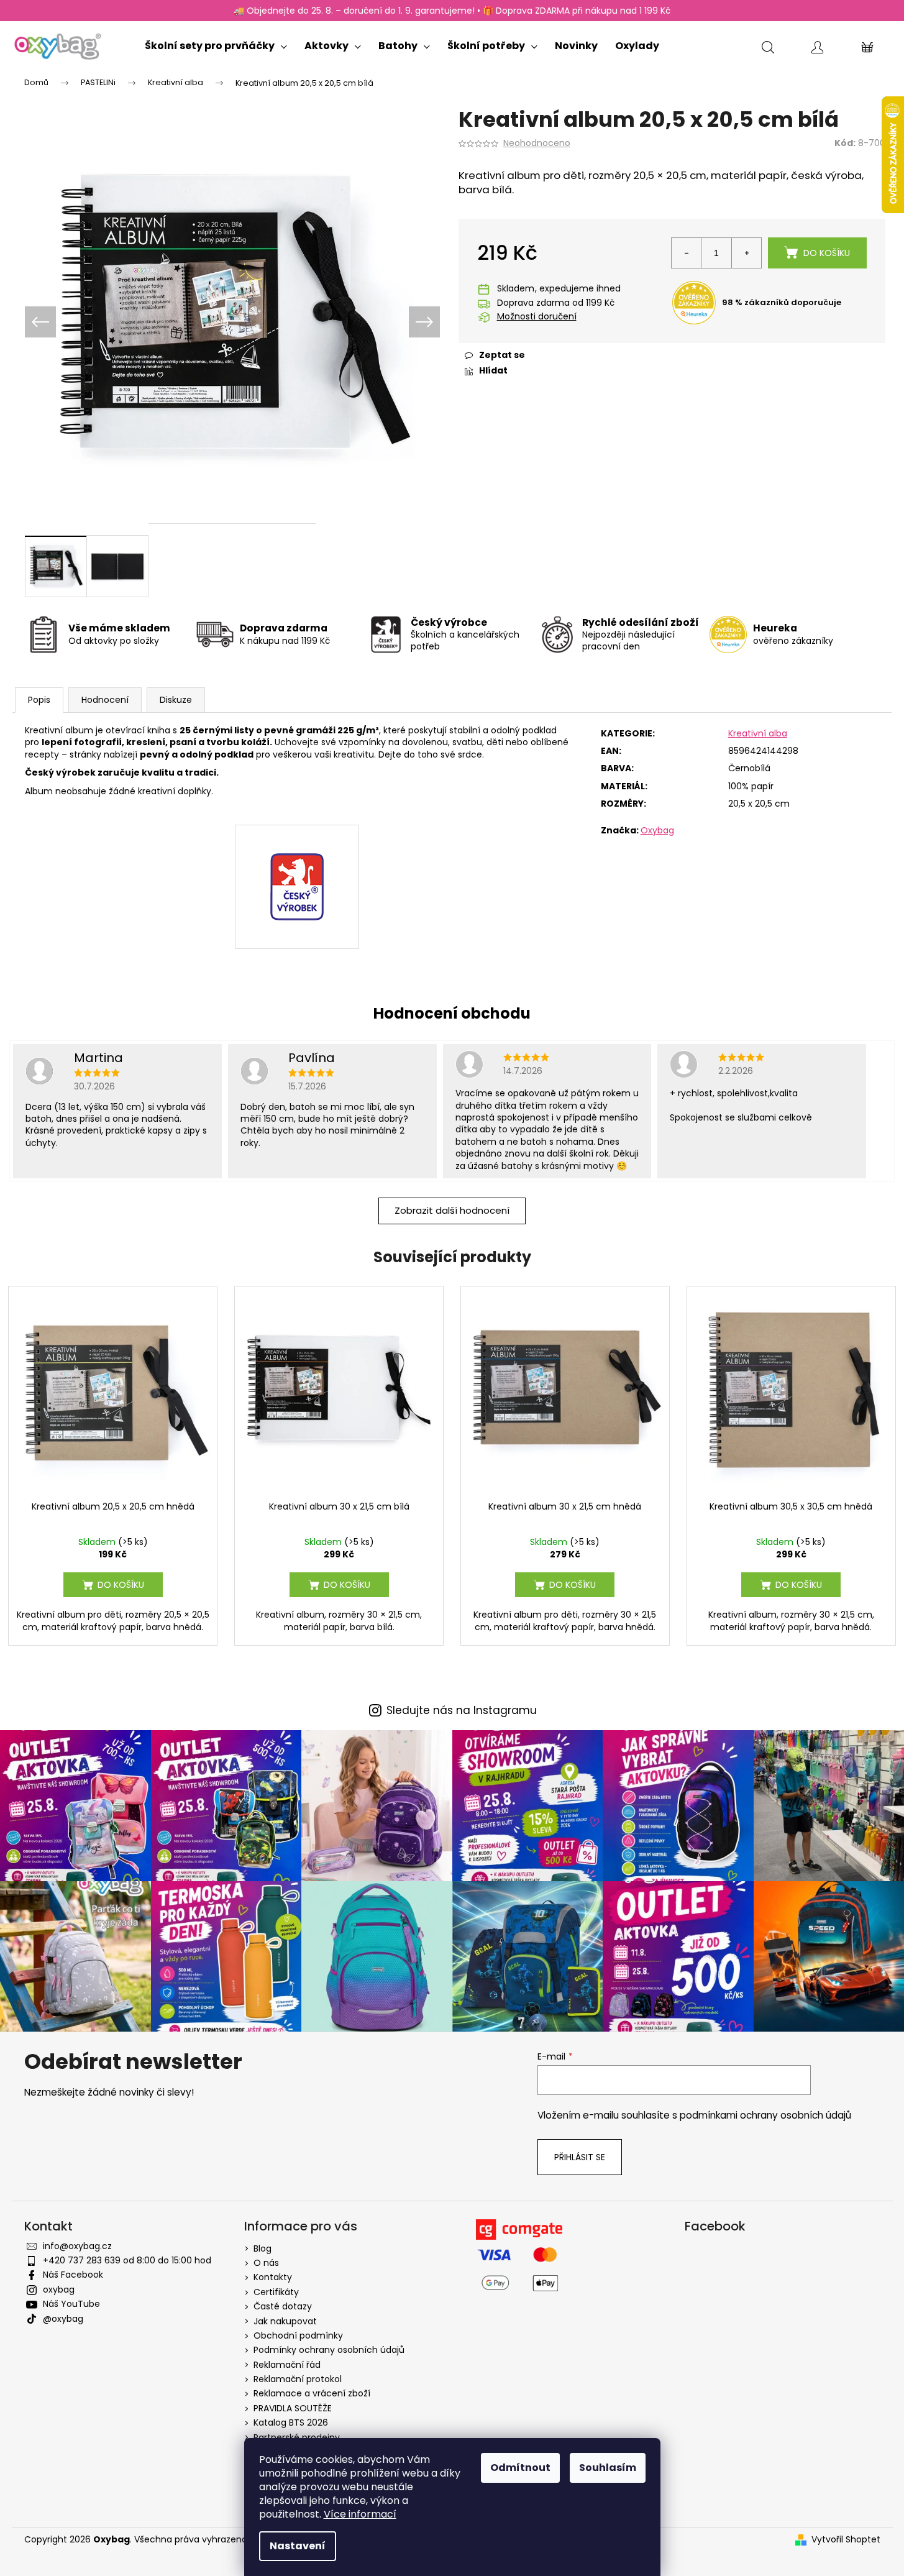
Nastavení (298, 2546)
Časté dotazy (283, 2306)
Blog (263, 2248)
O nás (266, 2263)
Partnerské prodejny (297, 2437)
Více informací (360, 2514)
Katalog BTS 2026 (291, 2422)
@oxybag (63, 2319)
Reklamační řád (287, 2365)
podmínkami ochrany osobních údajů (765, 2115)
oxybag (59, 2290)
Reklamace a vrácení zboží (312, 2393)
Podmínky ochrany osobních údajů (329, 2350)
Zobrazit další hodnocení (452, 1210)
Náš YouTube (71, 2304)
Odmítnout (520, 2468)
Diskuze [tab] (176, 700)
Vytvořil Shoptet (846, 2540)
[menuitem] (216, 43)
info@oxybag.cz (77, 2246)
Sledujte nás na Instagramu (462, 1711)
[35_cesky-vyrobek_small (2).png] (297, 858)
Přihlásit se (580, 2157)
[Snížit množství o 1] (687, 253)
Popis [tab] (39, 700)
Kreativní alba (758, 733)
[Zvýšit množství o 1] (746, 253)
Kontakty (273, 2277)
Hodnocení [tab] (105, 700)
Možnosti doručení (537, 317)
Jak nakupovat (285, 2321)
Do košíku (827, 253)
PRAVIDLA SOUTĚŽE (293, 2408)
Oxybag (657, 830)
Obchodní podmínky (298, 2335)
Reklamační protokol (298, 2379)
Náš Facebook (73, 2275)
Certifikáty (276, 2292)
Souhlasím (608, 2468)
